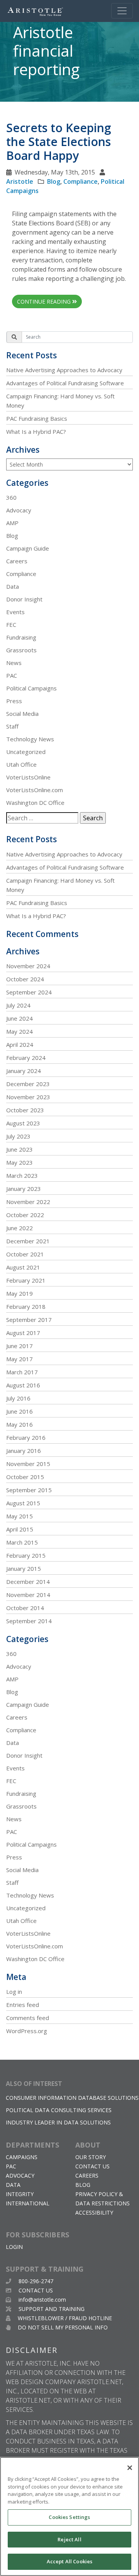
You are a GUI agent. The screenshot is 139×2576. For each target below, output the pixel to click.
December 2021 (28, 1241)
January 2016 (24, 1451)
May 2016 (19, 1424)
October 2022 (25, 1215)
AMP (12, 523)
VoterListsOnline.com (35, 790)
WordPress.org (27, 2031)
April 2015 (20, 1529)
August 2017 (23, 1333)
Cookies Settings (69, 2517)
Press (14, 701)
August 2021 (23, 1267)
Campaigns (22, 2157)
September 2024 (29, 992)
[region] (69, 2516)
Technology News (30, 739)
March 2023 (22, 1175)
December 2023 (28, 1084)
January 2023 (24, 1189)
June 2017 (19, 1346)
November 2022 (28, 1202)
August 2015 (23, 1503)
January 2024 (24, 1071)
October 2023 (25, 1110)
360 (11, 497)
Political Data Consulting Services (59, 2110)
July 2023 (18, 1136)
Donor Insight (24, 599)
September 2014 (29, 1621)
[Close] (130, 2468)
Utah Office (21, 764)
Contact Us (92, 2166)
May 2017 (19, 1359)
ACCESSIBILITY (94, 2212)
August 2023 (23, 1123)
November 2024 (28, 966)
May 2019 (19, 1293)
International (28, 2203)
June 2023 (19, 1149)
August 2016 (23, 1385)
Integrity (20, 2194)
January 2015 (24, 1568)
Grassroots (21, 650)
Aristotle (20, 181)
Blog (54, 181)
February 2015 (26, 1555)
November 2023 (28, 1097)
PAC (12, 675)
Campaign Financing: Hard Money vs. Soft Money (60, 401)
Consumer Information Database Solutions (72, 2098)
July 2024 (18, 1005)
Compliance (81, 181)
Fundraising (21, 637)
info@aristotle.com (42, 2300)
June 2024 (19, 1018)
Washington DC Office (35, 803)
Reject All (69, 2539)
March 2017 (22, 1372)
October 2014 (25, 1608)
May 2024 (19, 1031)
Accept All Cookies (69, 2561)
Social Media (22, 714)
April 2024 (20, 1045)
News (14, 663)
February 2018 (26, 1306)
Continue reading (45, 301)
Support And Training (51, 2309)
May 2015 (19, 1516)
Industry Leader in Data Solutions (58, 2122)
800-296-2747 (35, 2281)
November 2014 (28, 1595)
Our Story (91, 2157)
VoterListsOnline (28, 777)
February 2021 (26, 1280)
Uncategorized (26, 752)
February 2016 (26, 1437)
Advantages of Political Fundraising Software (65, 383)
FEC (11, 625)
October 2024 (25, 979)
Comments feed (28, 2018)
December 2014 (28, 1582)
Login (14, 2247)
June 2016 (19, 1411)
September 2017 (29, 1320)
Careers (17, 561)
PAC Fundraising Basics (37, 418)
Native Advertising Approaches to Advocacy (64, 370)
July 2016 (18, 1398)
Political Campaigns (31, 688)
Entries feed (23, 2005)
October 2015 (25, 1477)
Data (13, 586)
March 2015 (22, 1542)
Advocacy (19, 510)
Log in (14, 1992)
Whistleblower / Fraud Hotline (64, 2318)
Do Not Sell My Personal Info (62, 2327)
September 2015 (29, 1490)
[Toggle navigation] (122, 11)
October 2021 (25, 1254)
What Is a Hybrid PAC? (36, 432)
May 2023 (19, 1162)
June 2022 (19, 1228)
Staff (12, 726)
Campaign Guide (28, 548)
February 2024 (26, 1058)
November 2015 (28, 1464)
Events (15, 612)
